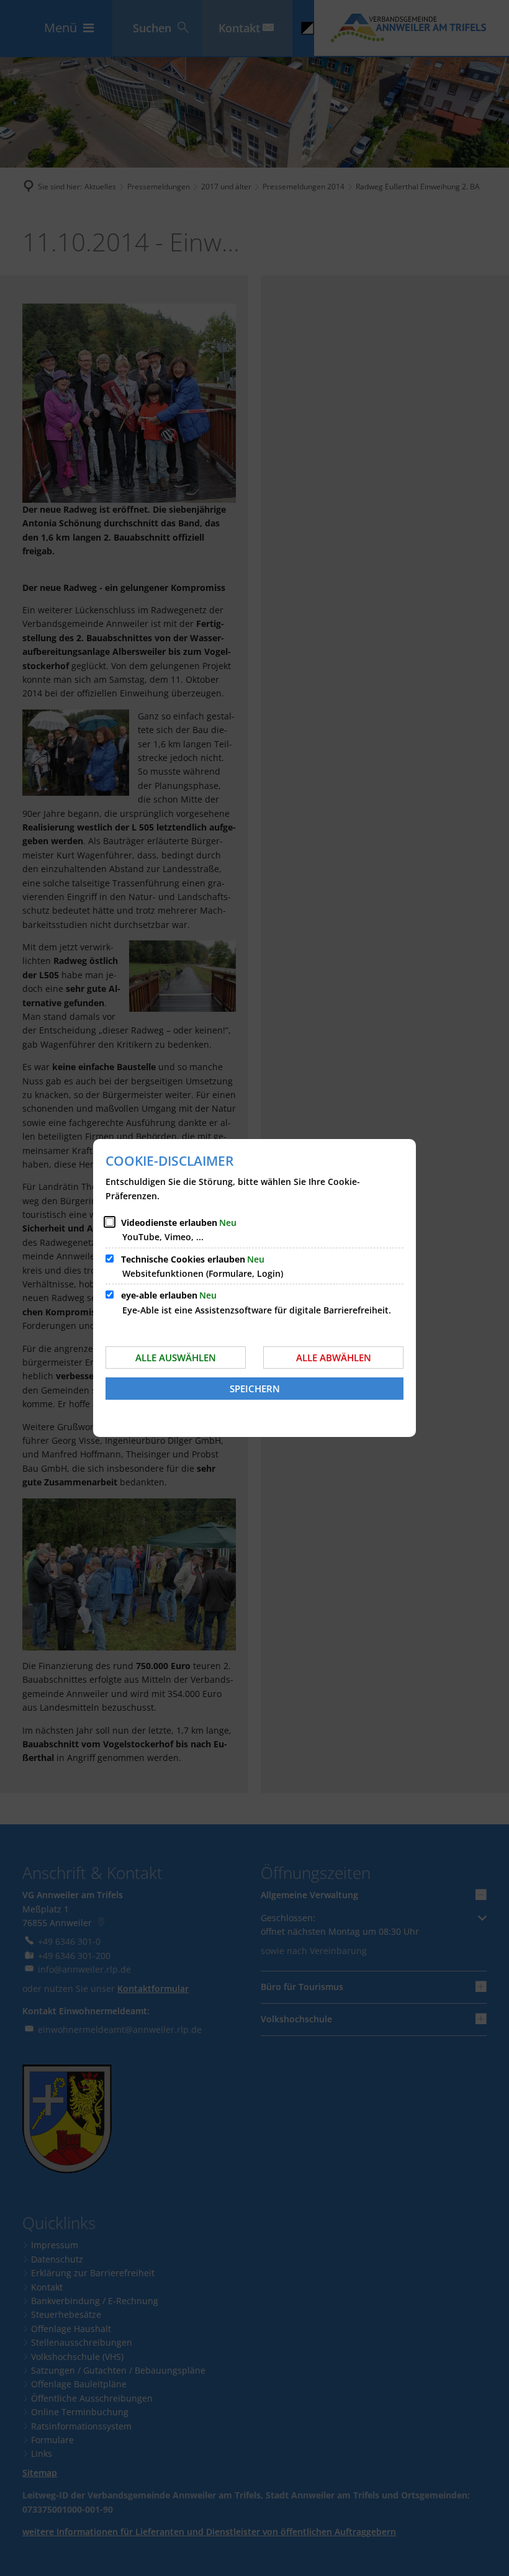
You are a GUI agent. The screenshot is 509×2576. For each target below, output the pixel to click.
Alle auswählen (176, 1358)
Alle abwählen (334, 1358)
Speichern (255, 1389)
